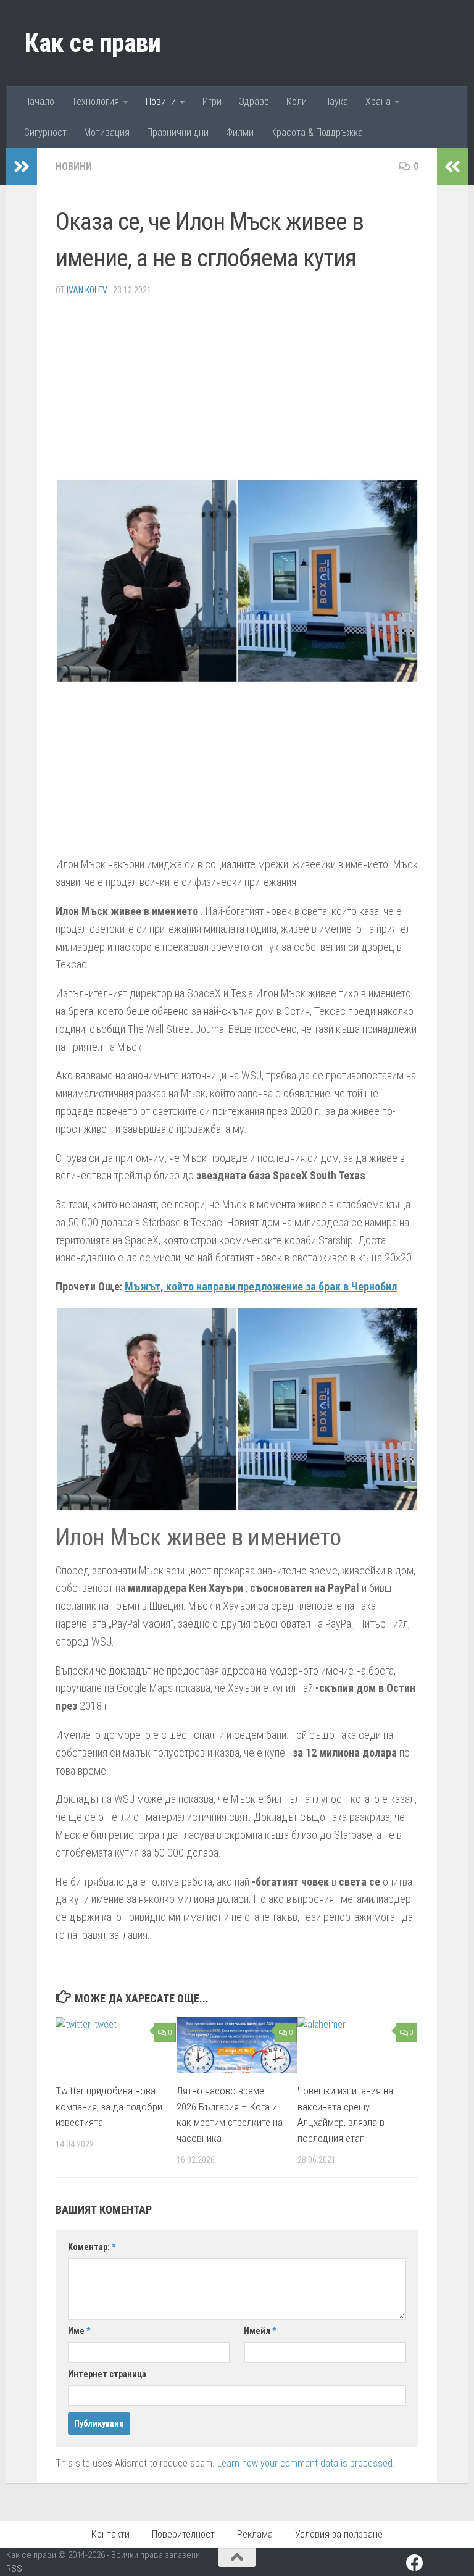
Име (79, 2331)
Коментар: (92, 2247)
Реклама (255, 2534)
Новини (161, 102)
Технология (95, 102)
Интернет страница (107, 2374)
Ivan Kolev (87, 290)
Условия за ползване (339, 2534)
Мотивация (107, 132)
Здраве (254, 102)
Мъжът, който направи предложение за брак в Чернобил (261, 1286)
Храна (378, 102)
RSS (14, 2569)
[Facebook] (415, 2563)
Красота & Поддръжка (317, 132)
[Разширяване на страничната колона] (22, 167)
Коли (297, 102)
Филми (240, 132)
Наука (336, 102)
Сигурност (45, 132)
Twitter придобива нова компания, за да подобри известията (109, 2106)
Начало (39, 102)
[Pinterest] (437, 2564)
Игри (212, 102)
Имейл (260, 2331)
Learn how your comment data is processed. (306, 2463)
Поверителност (183, 2534)
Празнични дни (178, 132)
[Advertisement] (237, 393)
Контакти (110, 2534)
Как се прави (93, 43)
